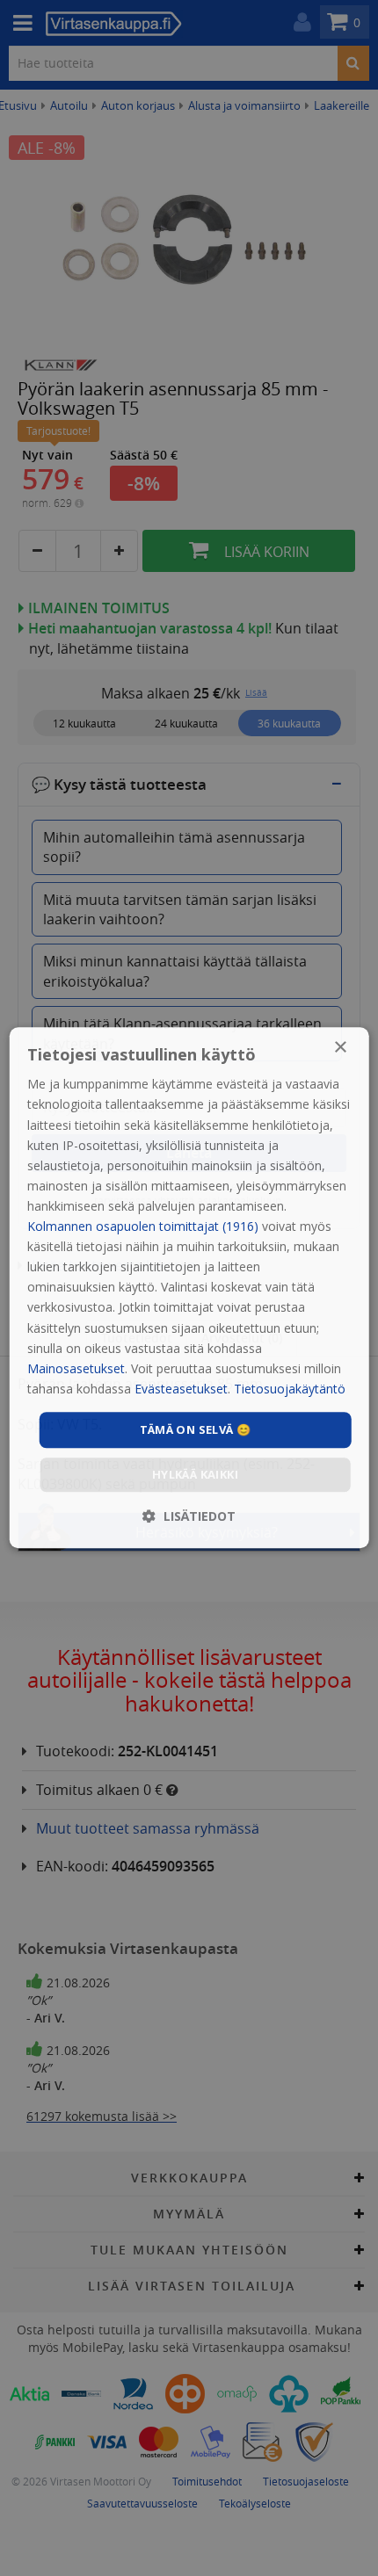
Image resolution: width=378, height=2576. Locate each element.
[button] (189, 1517)
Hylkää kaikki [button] (195, 1475)
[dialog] (189, 1288)
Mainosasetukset (76, 1368)
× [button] (340, 1048)
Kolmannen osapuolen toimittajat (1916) (143, 1226)
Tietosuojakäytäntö (290, 1389)
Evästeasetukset (181, 1389)
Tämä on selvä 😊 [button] (196, 1429)
